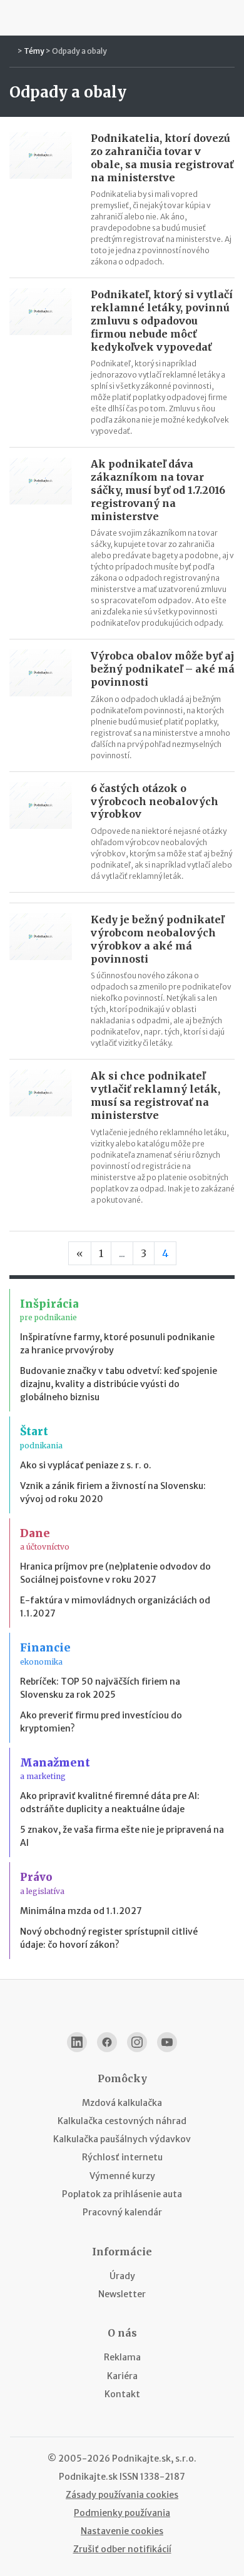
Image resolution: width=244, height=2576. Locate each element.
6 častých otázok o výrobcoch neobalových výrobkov (155, 801)
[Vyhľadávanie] (229, 18)
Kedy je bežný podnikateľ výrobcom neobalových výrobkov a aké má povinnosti (157, 939)
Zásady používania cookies (122, 2495)
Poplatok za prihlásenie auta (122, 2194)
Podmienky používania (122, 2513)
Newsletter (122, 2294)
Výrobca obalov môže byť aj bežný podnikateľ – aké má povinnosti (163, 669)
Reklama (122, 2357)
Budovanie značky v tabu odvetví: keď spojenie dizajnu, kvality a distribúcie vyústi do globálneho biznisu (119, 1384)
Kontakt (122, 2394)
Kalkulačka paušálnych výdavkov (122, 2139)
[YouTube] (167, 2042)
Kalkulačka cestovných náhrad (122, 2121)
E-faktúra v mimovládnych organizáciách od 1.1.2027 (115, 1607)
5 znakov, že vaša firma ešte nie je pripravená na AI (122, 1836)
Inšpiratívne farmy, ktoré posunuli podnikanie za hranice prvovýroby (117, 1344)
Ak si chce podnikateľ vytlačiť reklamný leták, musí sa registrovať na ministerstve (155, 1095)
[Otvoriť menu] (15, 18)
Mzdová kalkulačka (122, 2103)
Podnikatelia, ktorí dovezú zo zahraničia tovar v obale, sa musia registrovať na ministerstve (162, 158)
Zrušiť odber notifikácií (122, 2549)
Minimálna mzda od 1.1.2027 (81, 1911)
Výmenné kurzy (122, 2176)
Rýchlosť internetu (122, 2157)
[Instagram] (137, 2042)
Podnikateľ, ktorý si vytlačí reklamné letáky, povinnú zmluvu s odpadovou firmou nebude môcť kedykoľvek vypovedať (162, 320)
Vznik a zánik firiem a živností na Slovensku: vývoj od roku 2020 (113, 1492)
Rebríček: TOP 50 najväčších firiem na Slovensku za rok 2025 (100, 1688)
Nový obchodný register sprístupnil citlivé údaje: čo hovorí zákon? (109, 1938)
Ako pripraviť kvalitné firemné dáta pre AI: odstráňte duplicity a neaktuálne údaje (110, 1802)
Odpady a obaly (79, 51)
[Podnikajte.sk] (122, 18)
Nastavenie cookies (122, 2531)
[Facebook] (107, 2042)
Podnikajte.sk (88, 2477)
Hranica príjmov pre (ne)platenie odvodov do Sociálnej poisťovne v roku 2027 (115, 1573)
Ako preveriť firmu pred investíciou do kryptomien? (101, 1722)
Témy (34, 51)
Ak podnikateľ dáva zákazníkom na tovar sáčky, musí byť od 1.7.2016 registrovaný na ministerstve (158, 490)
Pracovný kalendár (122, 2212)
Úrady (122, 2276)
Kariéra (122, 2376)
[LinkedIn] (77, 2042)
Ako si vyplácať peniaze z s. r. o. (86, 1465)
